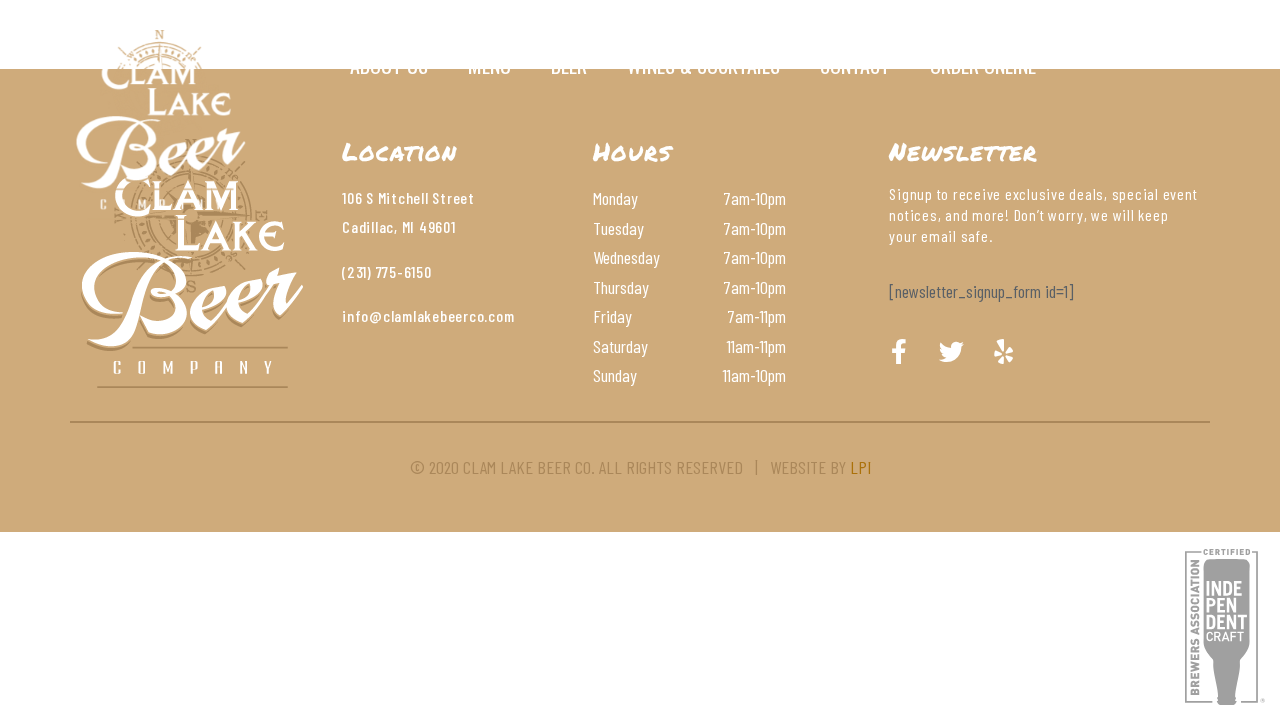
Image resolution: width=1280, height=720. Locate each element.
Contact (855, 65)
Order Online (983, 65)
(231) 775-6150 (387, 271)
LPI (860, 467)
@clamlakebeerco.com (441, 315)
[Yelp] (1003, 352)
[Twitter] (951, 352)
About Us (389, 65)
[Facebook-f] (899, 352)
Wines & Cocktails (703, 65)
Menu (489, 65)
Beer (569, 65)
